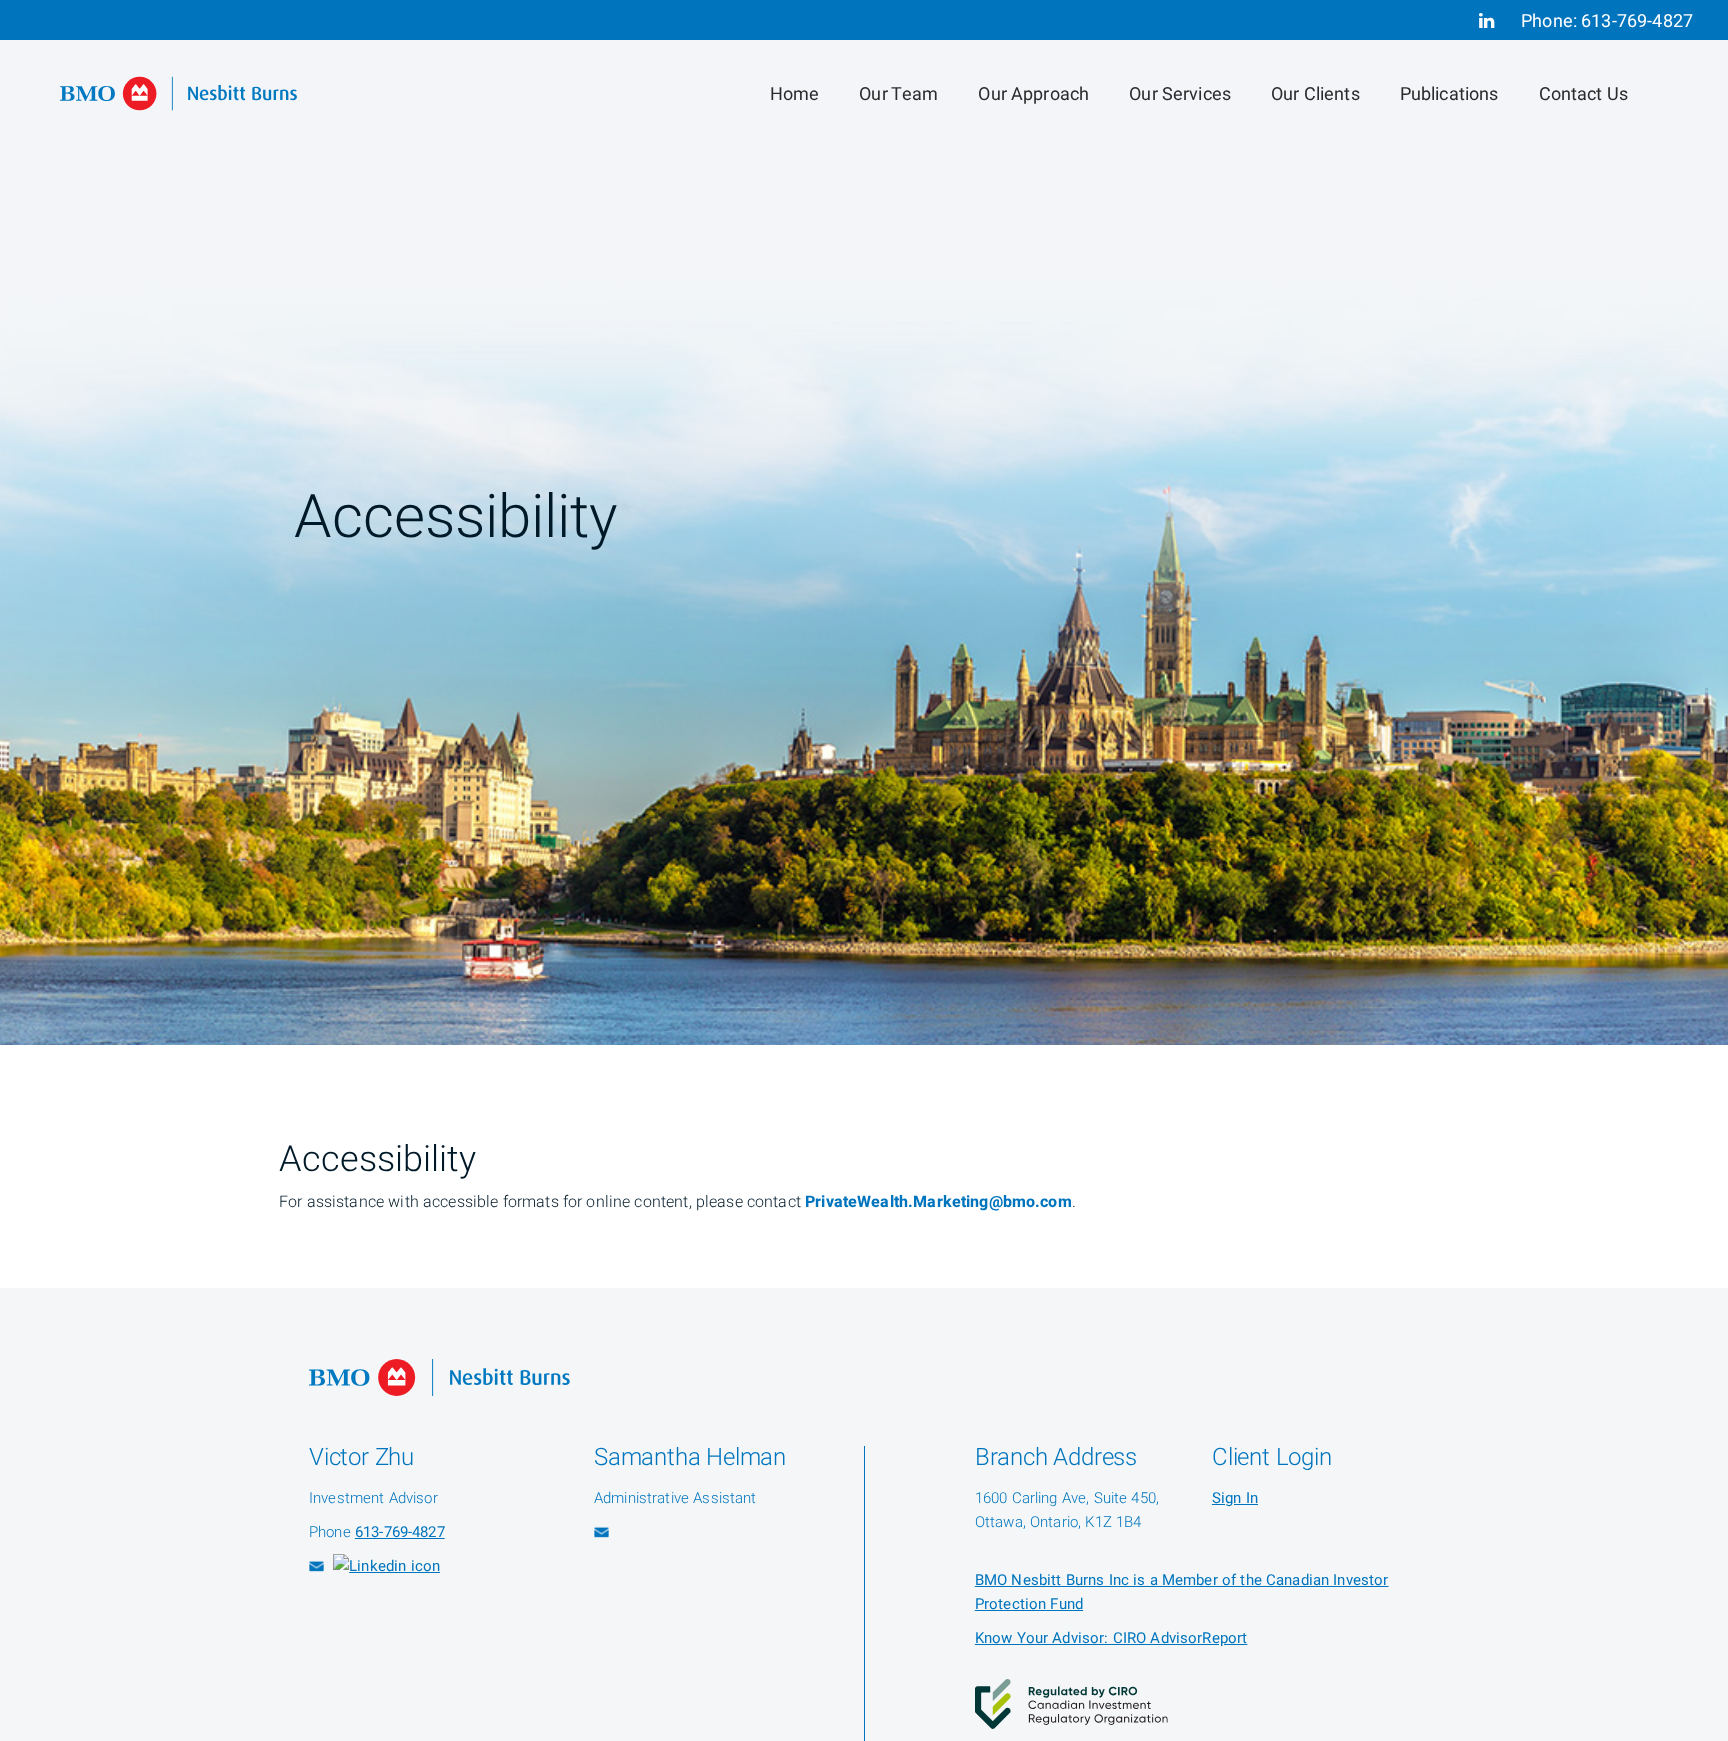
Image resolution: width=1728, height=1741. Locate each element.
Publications (1449, 94)
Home (795, 94)
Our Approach (1033, 94)
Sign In (1235, 1498)
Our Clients (1315, 94)
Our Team (898, 94)
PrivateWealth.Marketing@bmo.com (938, 1202)
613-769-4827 (1637, 21)
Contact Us (1584, 94)
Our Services (1180, 94)
